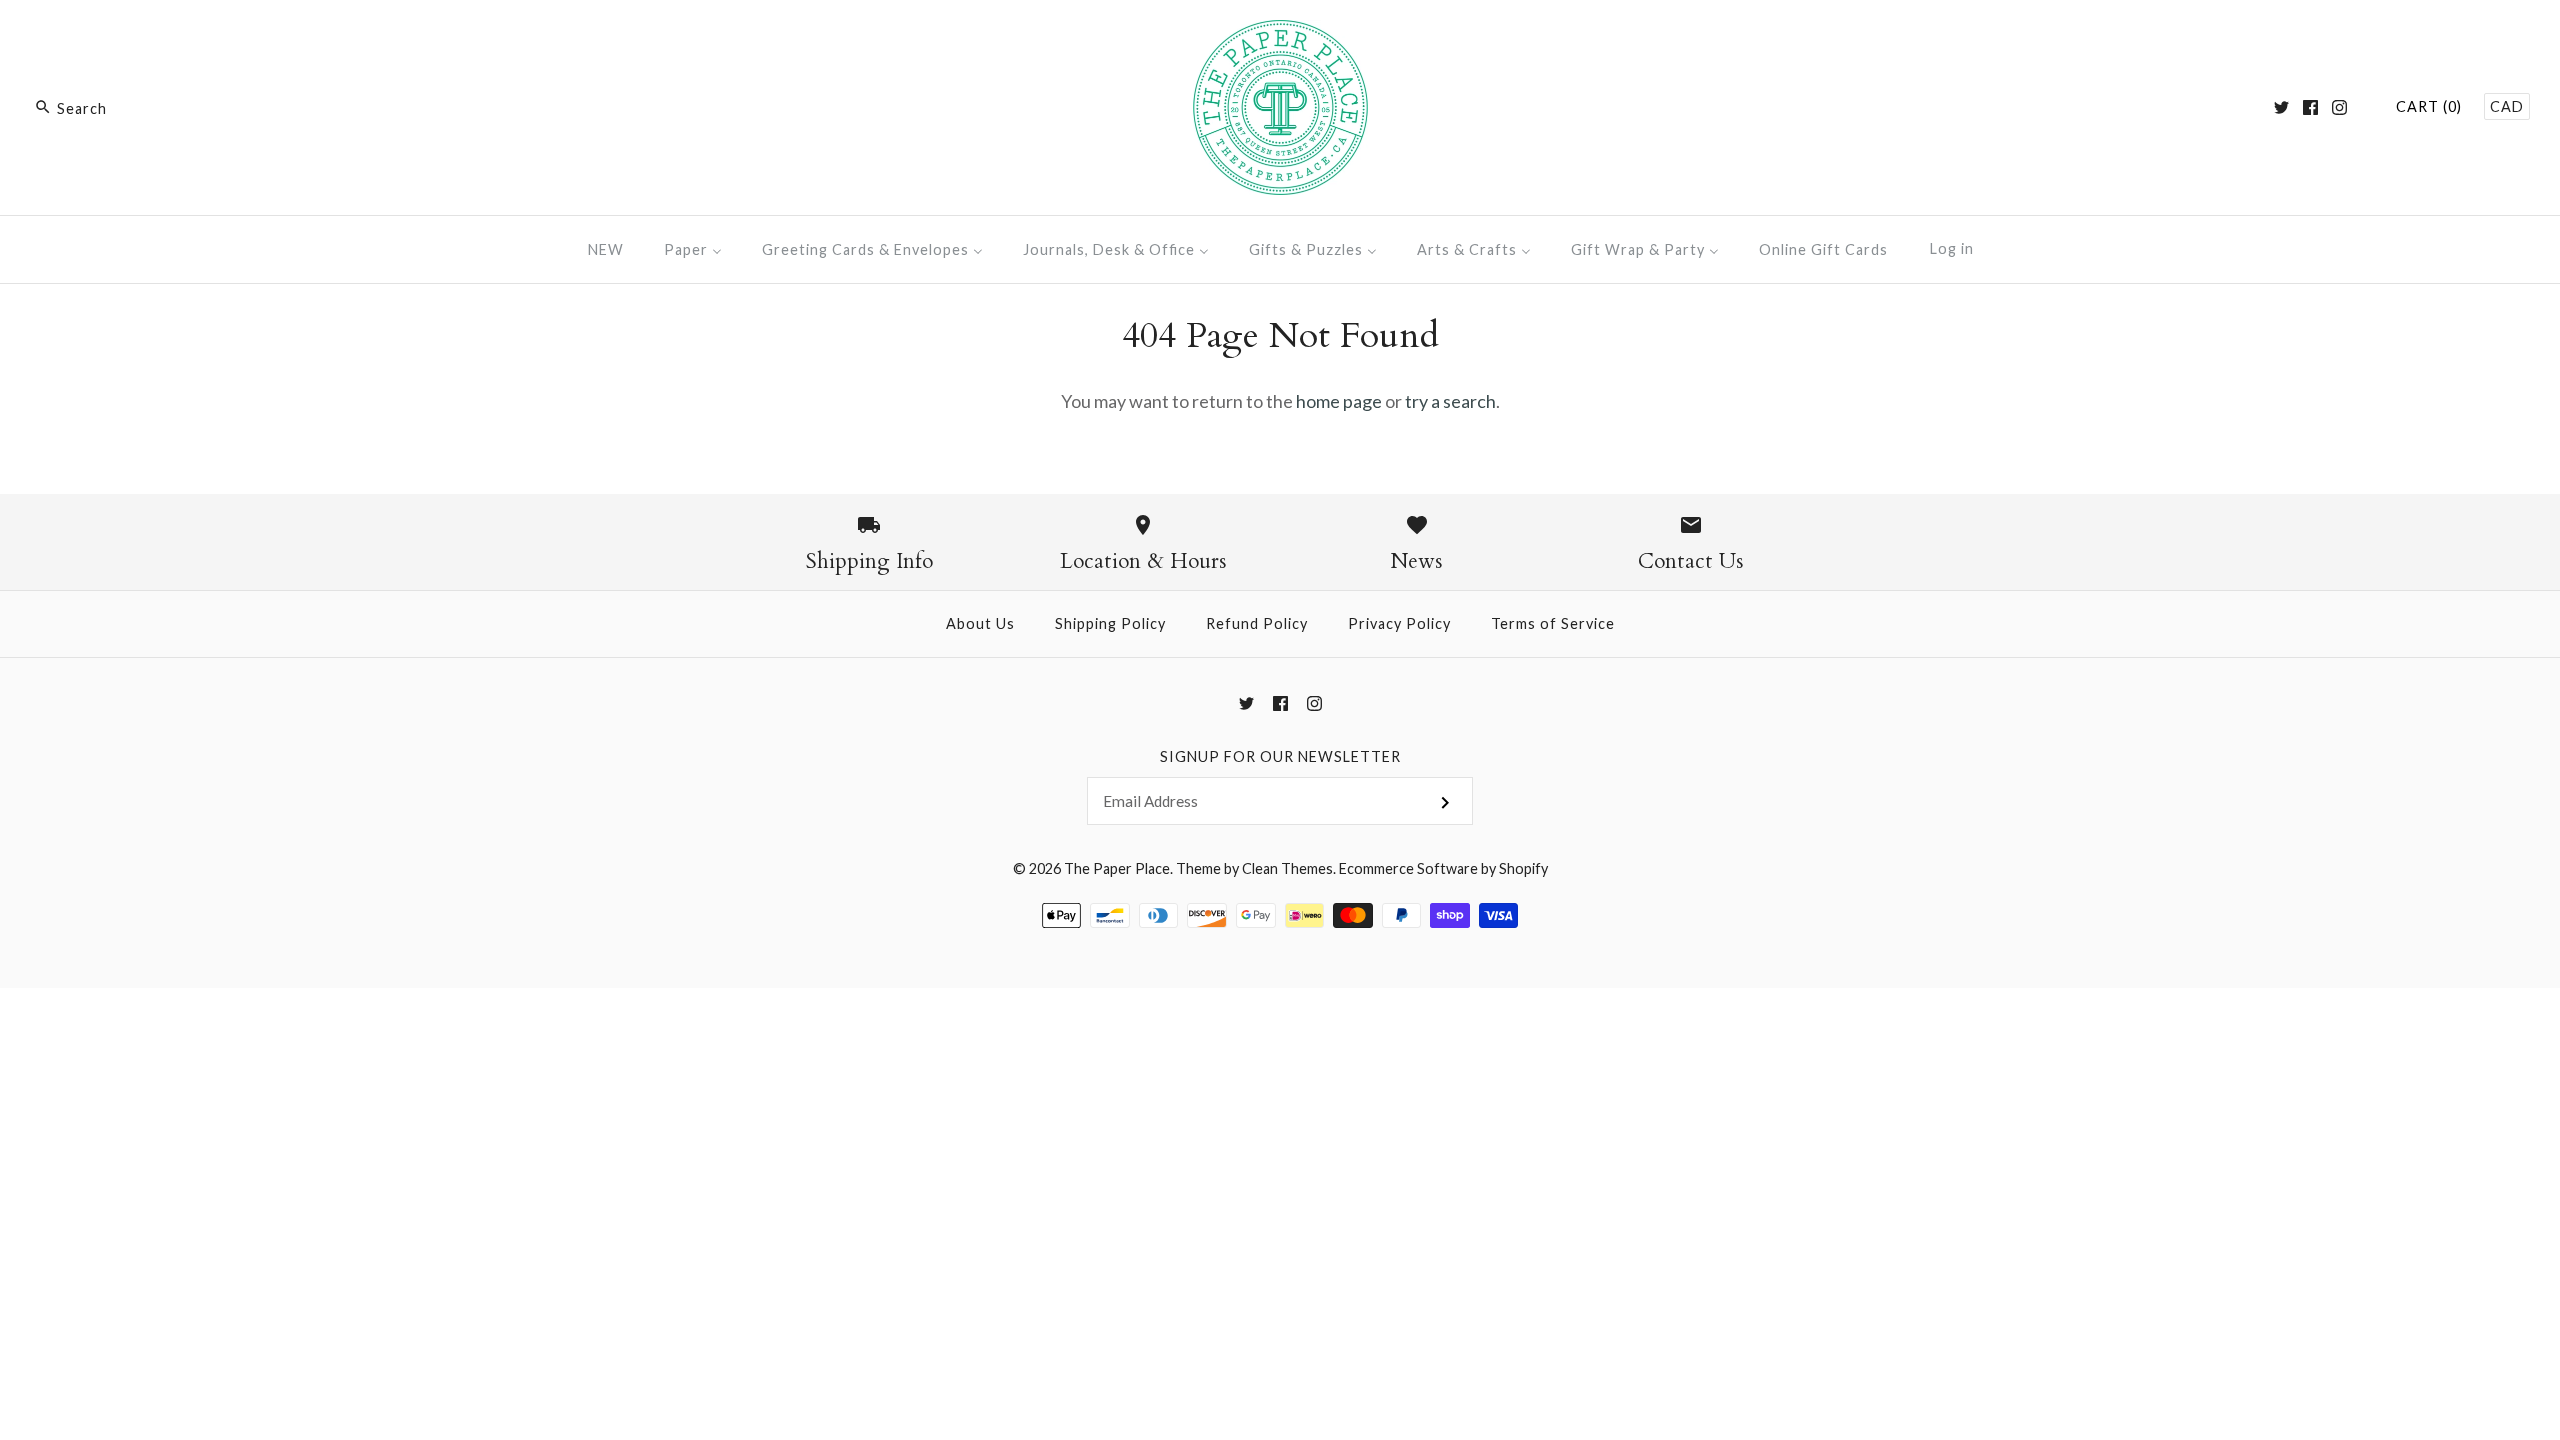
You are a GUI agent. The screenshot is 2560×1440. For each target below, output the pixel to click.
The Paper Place (1117, 868)
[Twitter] (2281, 107)
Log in (1952, 248)
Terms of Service (1553, 623)
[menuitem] (606, 249)
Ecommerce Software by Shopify (1443, 868)
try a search (1450, 401)
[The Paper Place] (1280, 34)
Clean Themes (1287, 868)
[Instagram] (2339, 107)
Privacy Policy (1399, 623)
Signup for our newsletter (1280, 756)
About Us (980, 623)
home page (1339, 401)
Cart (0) (2429, 106)
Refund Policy (1257, 623)
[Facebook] (2310, 107)
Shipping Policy (1110, 623)
